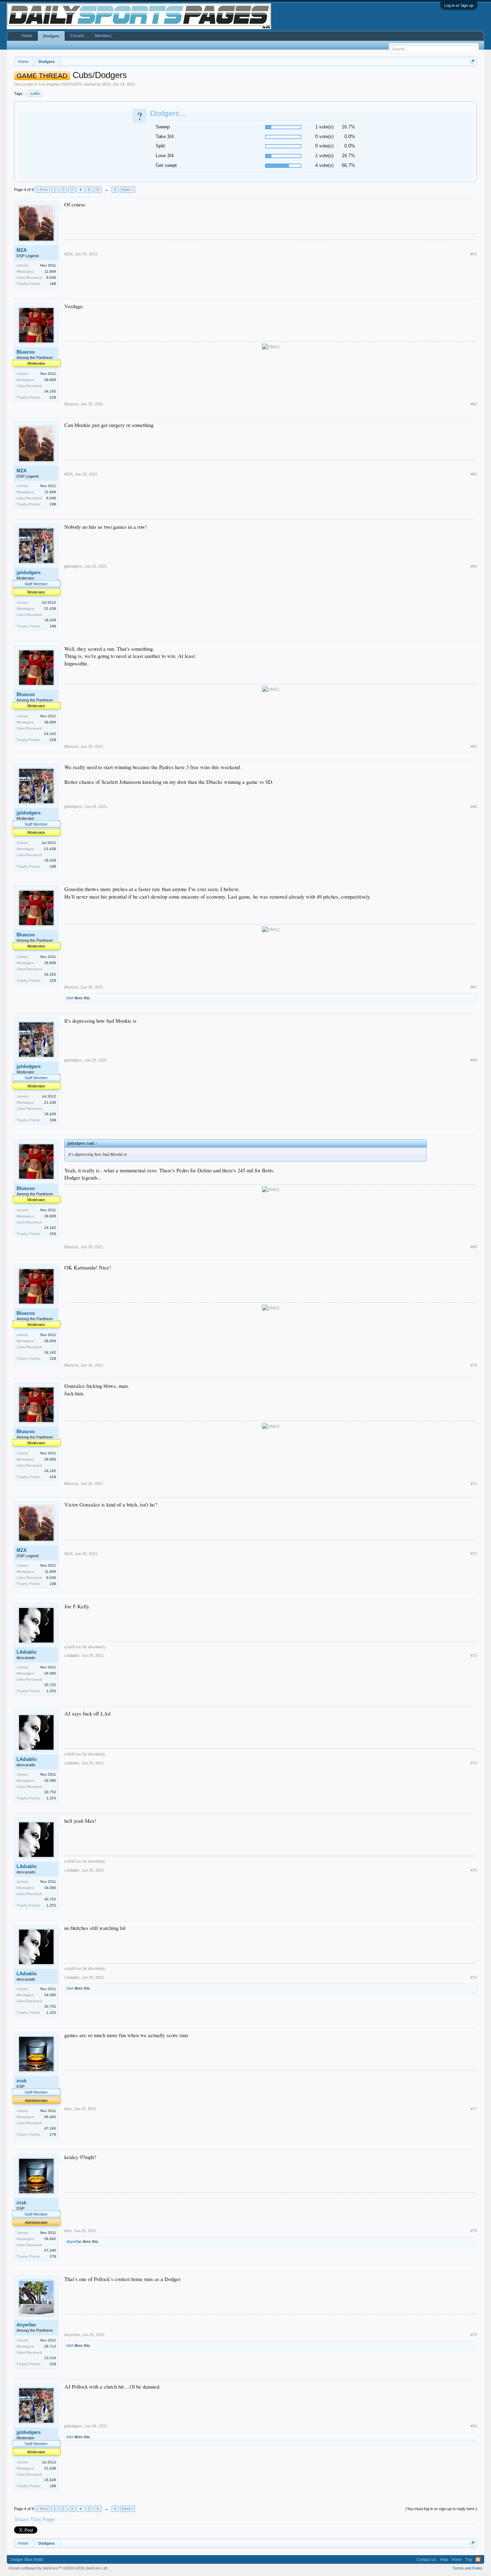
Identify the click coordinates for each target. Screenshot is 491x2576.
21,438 (50, 608)
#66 (474, 807)
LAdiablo (27, 1652)
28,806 (50, 380)
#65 (474, 746)
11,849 (50, 271)
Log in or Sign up (459, 5)
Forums (77, 36)
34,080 (50, 1673)
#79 (474, 2335)
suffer (35, 94)
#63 (474, 474)
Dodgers (51, 36)
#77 (474, 2109)
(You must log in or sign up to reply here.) (441, 2509)
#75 (474, 1870)
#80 (474, 2426)
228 (53, 397)
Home (27, 36)
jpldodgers (29, 573)
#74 (474, 1763)
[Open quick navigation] (472, 61)
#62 (474, 404)
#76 (474, 1977)
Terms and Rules (467, 2568)
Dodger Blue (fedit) (27, 2559)
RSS (478, 2559)
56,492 (50, 2117)
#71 (474, 1484)
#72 (474, 1554)
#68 (474, 1060)
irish (70, 998)
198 (53, 284)
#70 (474, 1365)
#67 (474, 987)
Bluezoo (26, 352)
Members (103, 36)
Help (444, 2559)
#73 (474, 1655)
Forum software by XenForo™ (58, 2568)
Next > (128, 190)
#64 (474, 566)
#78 (474, 2231)
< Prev (42, 190)
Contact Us (426, 2559)
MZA (106, 84)
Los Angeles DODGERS (60, 84)
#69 (474, 1247)
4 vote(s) (324, 165)
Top (469, 2559)
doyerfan (74, 2241)
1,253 (51, 1691)
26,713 (50, 2346)
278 (53, 2134)
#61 (474, 254)
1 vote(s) (324, 127)
